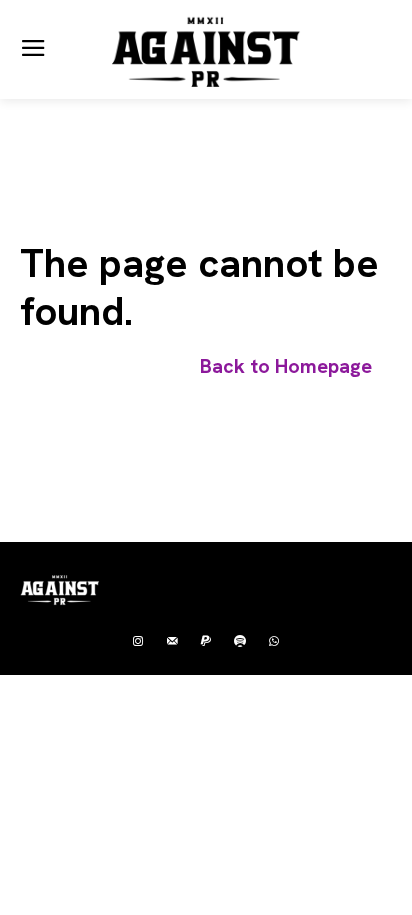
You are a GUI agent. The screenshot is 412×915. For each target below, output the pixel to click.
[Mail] (172, 642)
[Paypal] (206, 642)
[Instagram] (138, 642)
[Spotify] (240, 642)
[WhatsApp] (274, 642)
